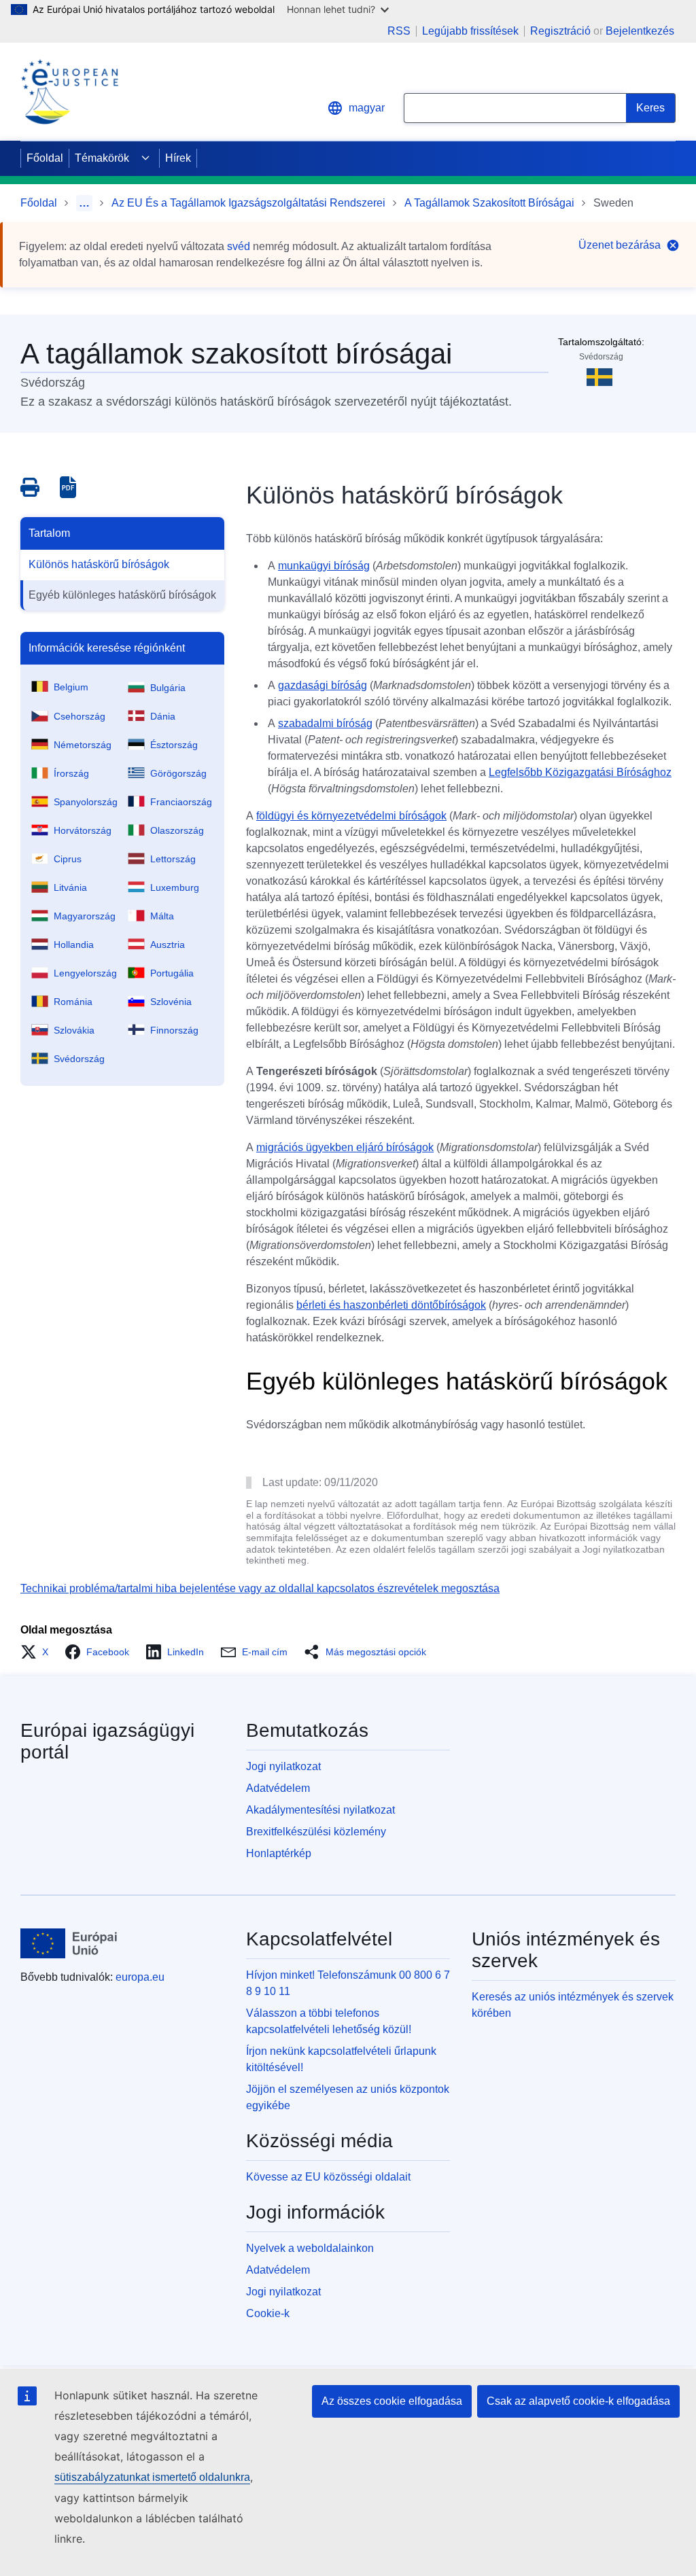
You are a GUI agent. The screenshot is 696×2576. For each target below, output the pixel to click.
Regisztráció (560, 31)
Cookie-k (268, 2313)
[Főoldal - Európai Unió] (69, 1943)
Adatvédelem (278, 1788)
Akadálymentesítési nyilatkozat (320, 1810)
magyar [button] (367, 108)
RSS (399, 31)
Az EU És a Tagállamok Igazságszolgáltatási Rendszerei (248, 203)
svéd (239, 246)
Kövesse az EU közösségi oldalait (328, 2177)
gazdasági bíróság (323, 685)
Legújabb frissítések (470, 31)
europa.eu (140, 1977)
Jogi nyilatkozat (283, 1766)
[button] (38, 1652)
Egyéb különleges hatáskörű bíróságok (122, 595)
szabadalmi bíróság (325, 723)
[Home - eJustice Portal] (69, 92)
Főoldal (45, 158)
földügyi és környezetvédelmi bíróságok (351, 816)
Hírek (178, 158)
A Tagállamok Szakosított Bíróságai (489, 203)
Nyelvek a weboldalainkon (310, 2248)
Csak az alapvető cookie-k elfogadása (578, 2401)
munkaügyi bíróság (324, 566)
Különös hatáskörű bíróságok (99, 564)
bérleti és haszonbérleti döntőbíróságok (391, 1305)
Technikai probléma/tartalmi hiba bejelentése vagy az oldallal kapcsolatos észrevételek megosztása (260, 1588)
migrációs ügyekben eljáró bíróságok (345, 1147)
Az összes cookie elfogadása (392, 2401)
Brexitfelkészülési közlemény (316, 1832)
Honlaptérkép (279, 1853)
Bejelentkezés (640, 31)
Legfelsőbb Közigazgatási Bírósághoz (580, 772)
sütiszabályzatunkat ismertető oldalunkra (152, 2477)
